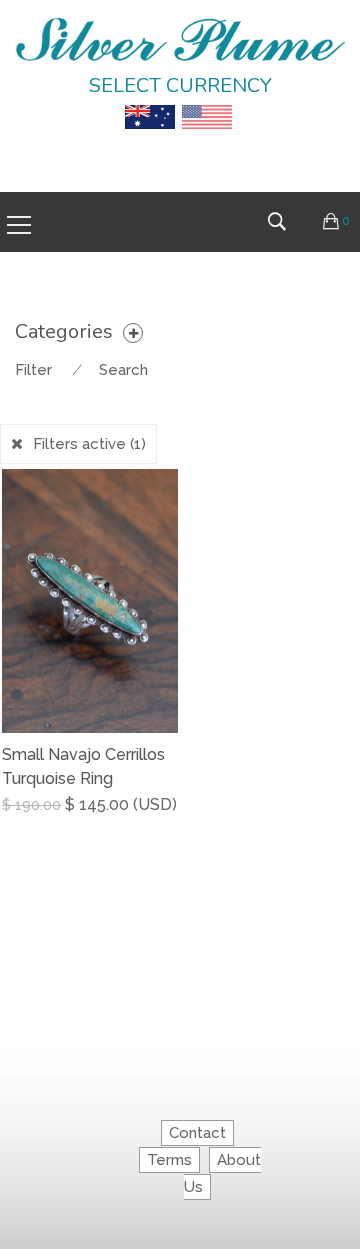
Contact (197, 1133)
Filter (33, 370)
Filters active (89, 444)
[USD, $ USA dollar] (207, 103)
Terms (169, 1160)
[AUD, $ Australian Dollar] (150, 103)
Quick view (170, 820)
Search (123, 370)
